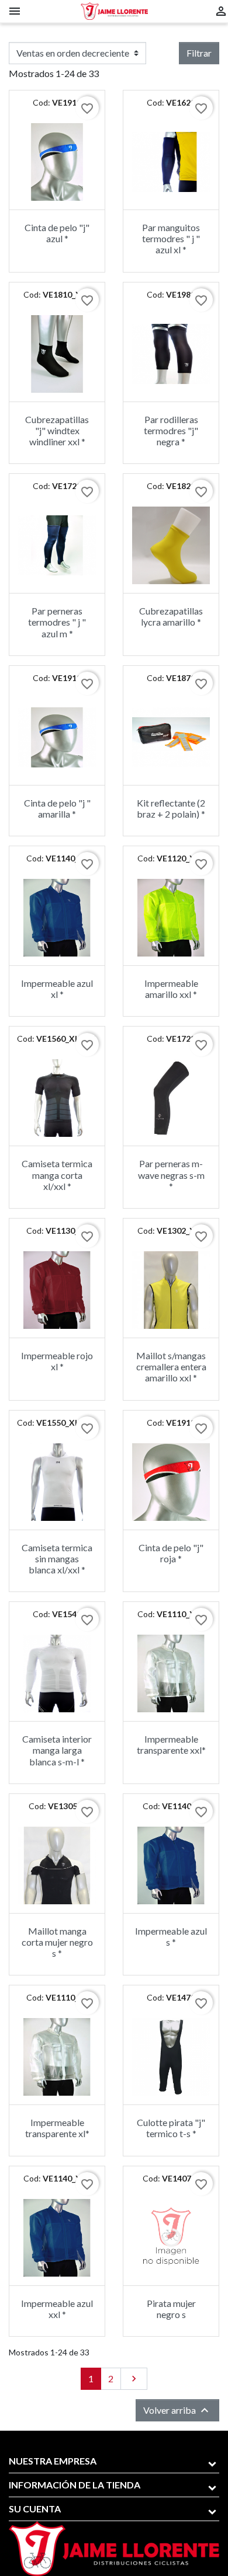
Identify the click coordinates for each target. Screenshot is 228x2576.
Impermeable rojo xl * (57, 1361)
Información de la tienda (75, 2485)
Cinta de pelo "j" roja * (171, 1553)
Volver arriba (177, 2410)
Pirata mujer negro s (171, 2309)
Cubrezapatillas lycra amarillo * (171, 616)
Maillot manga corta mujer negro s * (57, 1942)
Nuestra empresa (53, 2461)
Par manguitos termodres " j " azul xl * (171, 238)
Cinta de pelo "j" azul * (57, 233)
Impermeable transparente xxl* (171, 1744)
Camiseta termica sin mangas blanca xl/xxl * (57, 1558)
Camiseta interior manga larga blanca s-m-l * (57, 1750)
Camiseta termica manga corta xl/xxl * (57, 1174)
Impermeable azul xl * (57, 989)
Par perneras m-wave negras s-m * (171, 1174)
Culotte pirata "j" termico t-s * (171, 2128)
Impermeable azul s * (171, 1936)
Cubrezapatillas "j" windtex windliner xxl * (57, 430)
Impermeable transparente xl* (57, 2128)
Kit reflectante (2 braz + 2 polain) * (171, 808)
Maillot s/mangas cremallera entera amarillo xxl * (171, 1366)
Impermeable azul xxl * (57, 2309)
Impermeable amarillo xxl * (171, 989)
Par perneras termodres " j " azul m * (57, 622)
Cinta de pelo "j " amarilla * (57, 808)
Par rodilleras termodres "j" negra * (171, 430)
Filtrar (199, 53)
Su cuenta (35, 2509)
